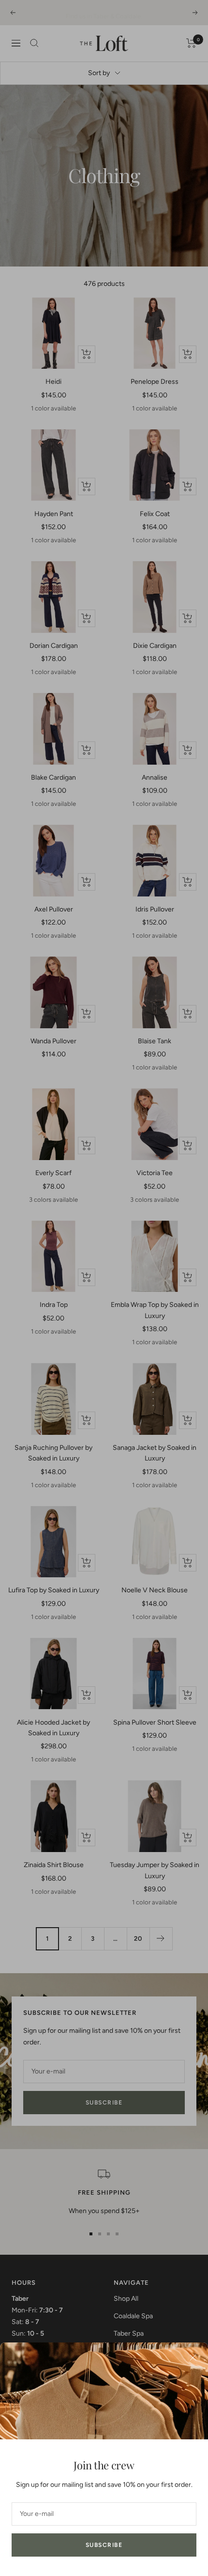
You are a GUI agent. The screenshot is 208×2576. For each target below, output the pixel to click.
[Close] (193, 2357)
